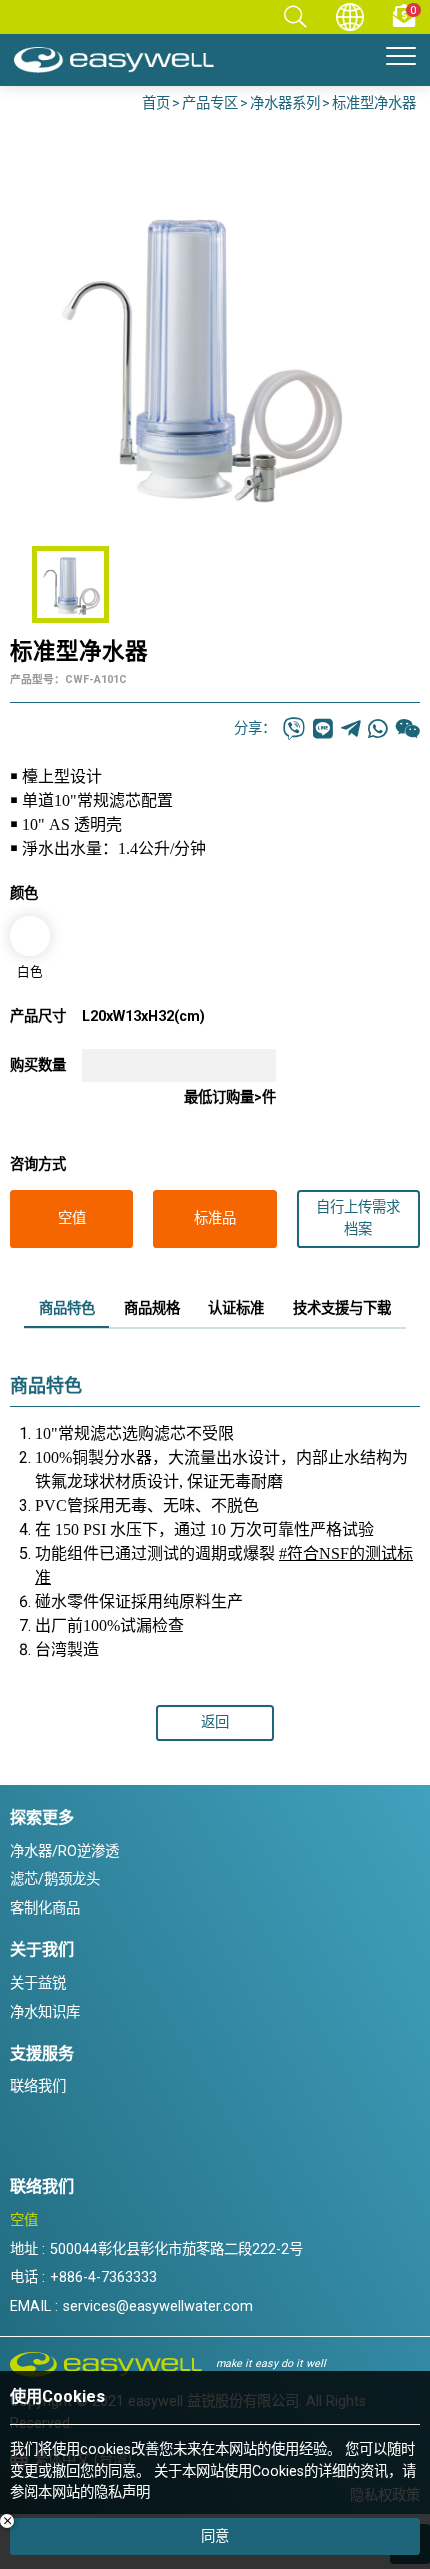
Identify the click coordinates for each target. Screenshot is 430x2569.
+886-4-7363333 (103, 2277)
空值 (72, 1218)
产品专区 (210, 103)
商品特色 (67, 1308)
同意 (215, 2536)
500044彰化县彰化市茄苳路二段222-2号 (176, 2249)
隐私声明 (122, 2492)
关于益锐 (38, 1983)
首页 (156, 103)
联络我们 (38, 2086)
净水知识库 (45, 2012)
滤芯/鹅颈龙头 (55, 1879)
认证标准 (236, 1308)
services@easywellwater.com (158, 2306)
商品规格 (152, 1308)
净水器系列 (285, 103)
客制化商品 (45, 1908)
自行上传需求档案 (358, 1218)
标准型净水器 (374, 103)
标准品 (215, 1218)
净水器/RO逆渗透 (64, 1851)
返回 (215, 1722)
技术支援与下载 (342, 1308)
